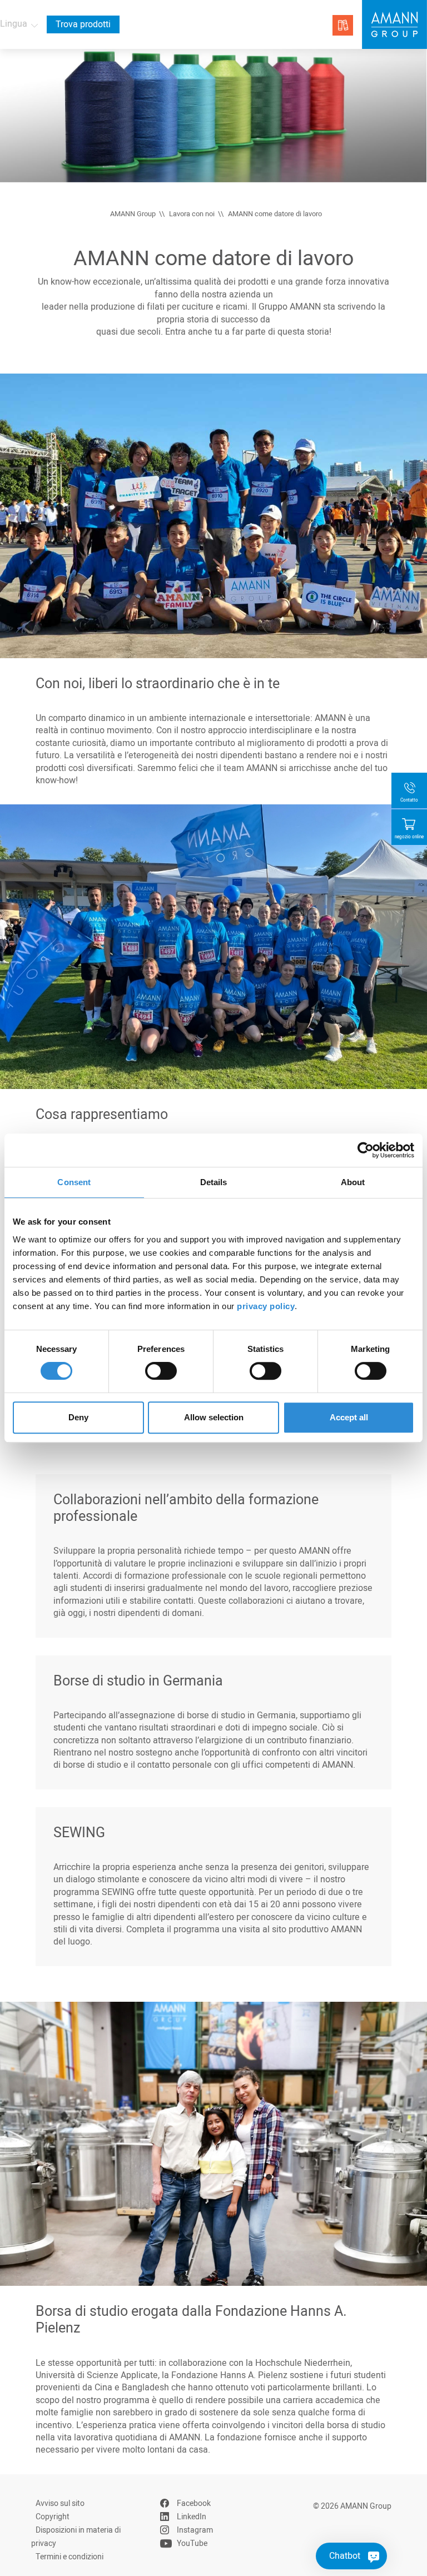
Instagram (195, 2530)
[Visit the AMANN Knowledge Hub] (343, 25)
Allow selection (214, 1417)
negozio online (409, 837)
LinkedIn (192, 2517)
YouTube (192, 2543)
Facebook (194, 2503)
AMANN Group (133, 214)
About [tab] (353, 1182)
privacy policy (266, 1306)
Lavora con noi (192, 214)
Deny (78, 1417)
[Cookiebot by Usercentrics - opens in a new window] (366, 1150)
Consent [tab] (74, 1182)
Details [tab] (214, 1182)
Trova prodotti (83, 24)
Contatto (409, 800)
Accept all (349, 1417)
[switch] (161, 1371)
